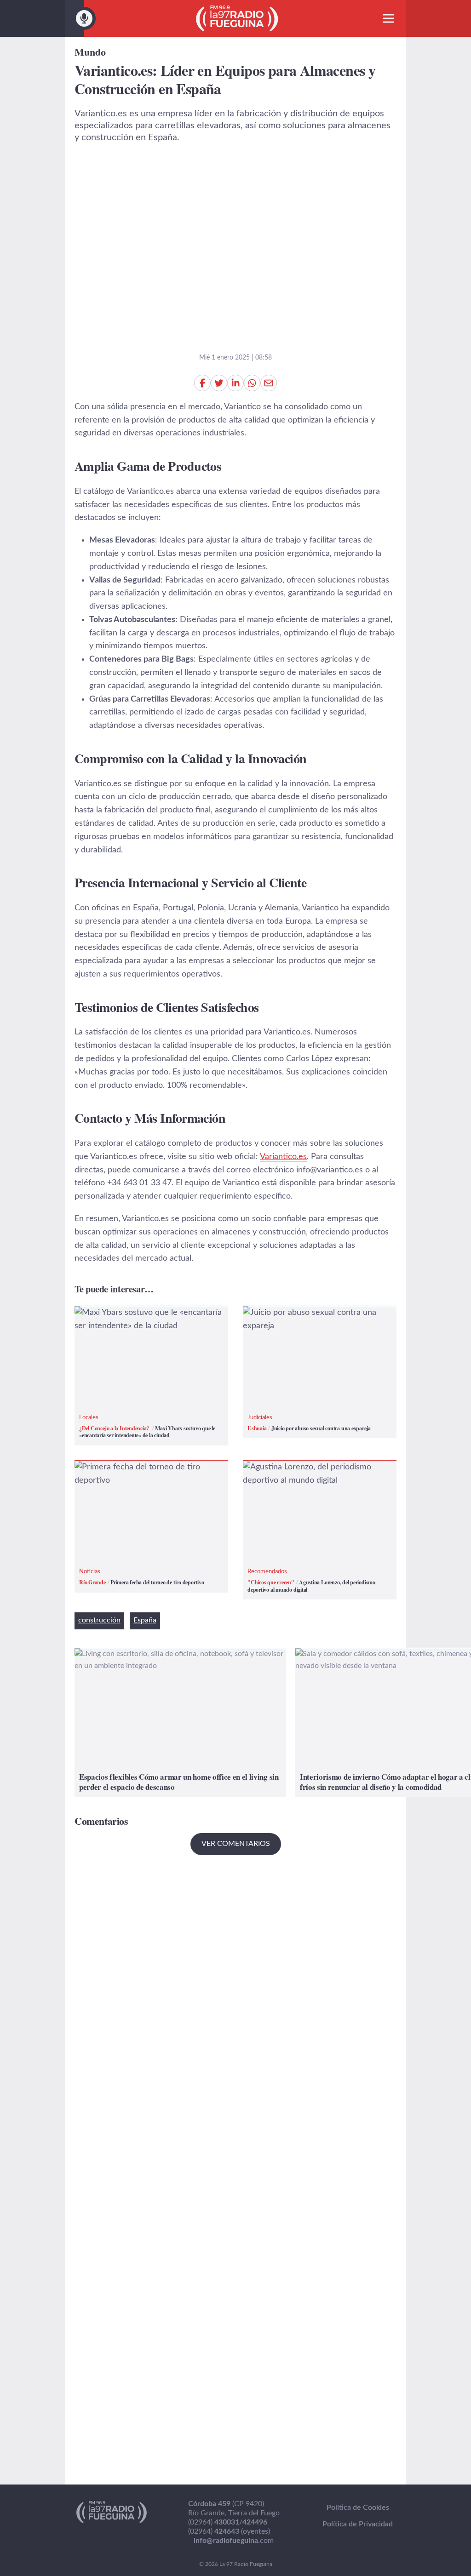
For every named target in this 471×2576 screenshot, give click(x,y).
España (145, 1620)
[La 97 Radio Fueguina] (237, 18)
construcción (99, 1620)
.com (234, 2541)
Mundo (90, 52)
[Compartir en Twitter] (219, 383)
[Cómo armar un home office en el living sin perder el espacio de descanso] (180, 1722)
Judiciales (260, 1418)
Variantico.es (283, 1157)
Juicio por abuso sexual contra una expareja (306, 1319)
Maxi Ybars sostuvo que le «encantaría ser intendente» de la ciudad (151, 1319)
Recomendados (267, 1572)
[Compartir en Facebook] (202, 383)
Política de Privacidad (358, 2524)
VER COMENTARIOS (236, 1844)
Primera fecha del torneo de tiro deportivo (134, 1474)
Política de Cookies (358, 2507)
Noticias (90, 1572)
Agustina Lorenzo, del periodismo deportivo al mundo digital (303, 1474)
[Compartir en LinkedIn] (235, 383)
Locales (89, 1418)
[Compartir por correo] (269, 383)
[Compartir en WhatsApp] (252, 383)
